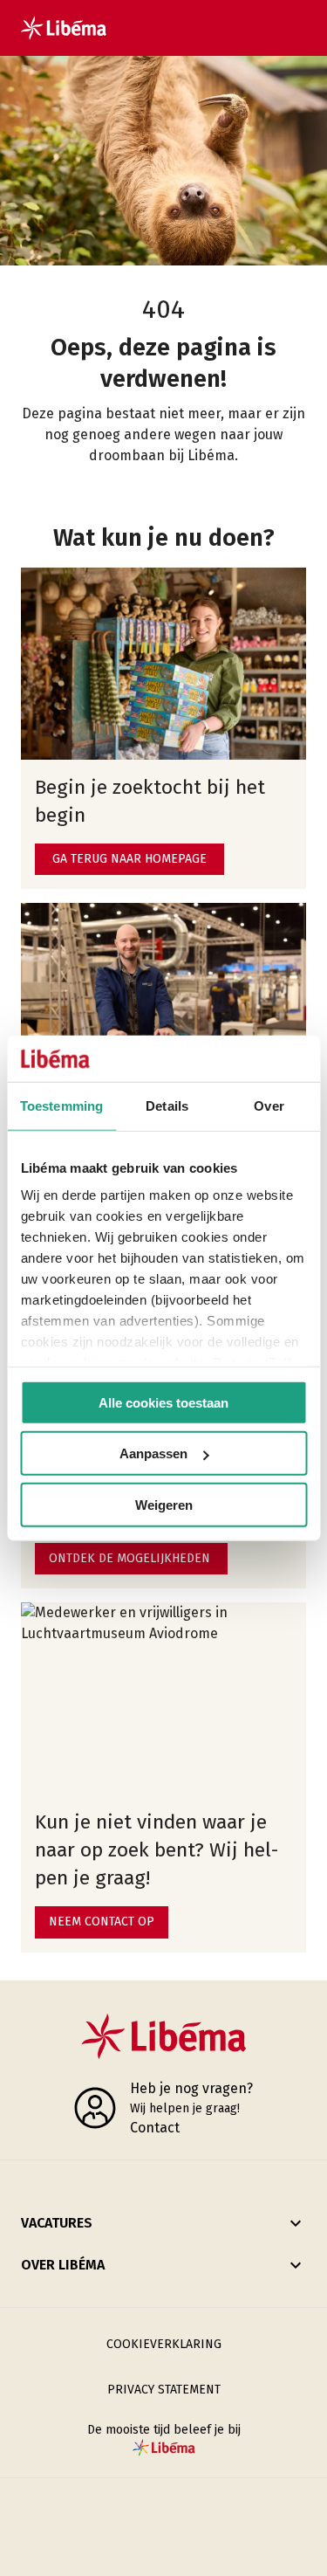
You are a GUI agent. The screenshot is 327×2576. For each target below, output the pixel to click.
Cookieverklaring (164, 2344)
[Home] (64, 28)
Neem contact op (102, 1922)
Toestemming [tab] (61, 1105)
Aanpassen (153, 1453)
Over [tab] (269, 1105)
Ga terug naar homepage (129, 859)
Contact (155, 2128)
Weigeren (164, 1504)
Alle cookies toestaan (163, 1402)
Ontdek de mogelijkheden (129, 1558)
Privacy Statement (164, 2390)
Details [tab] (167, 1105)
